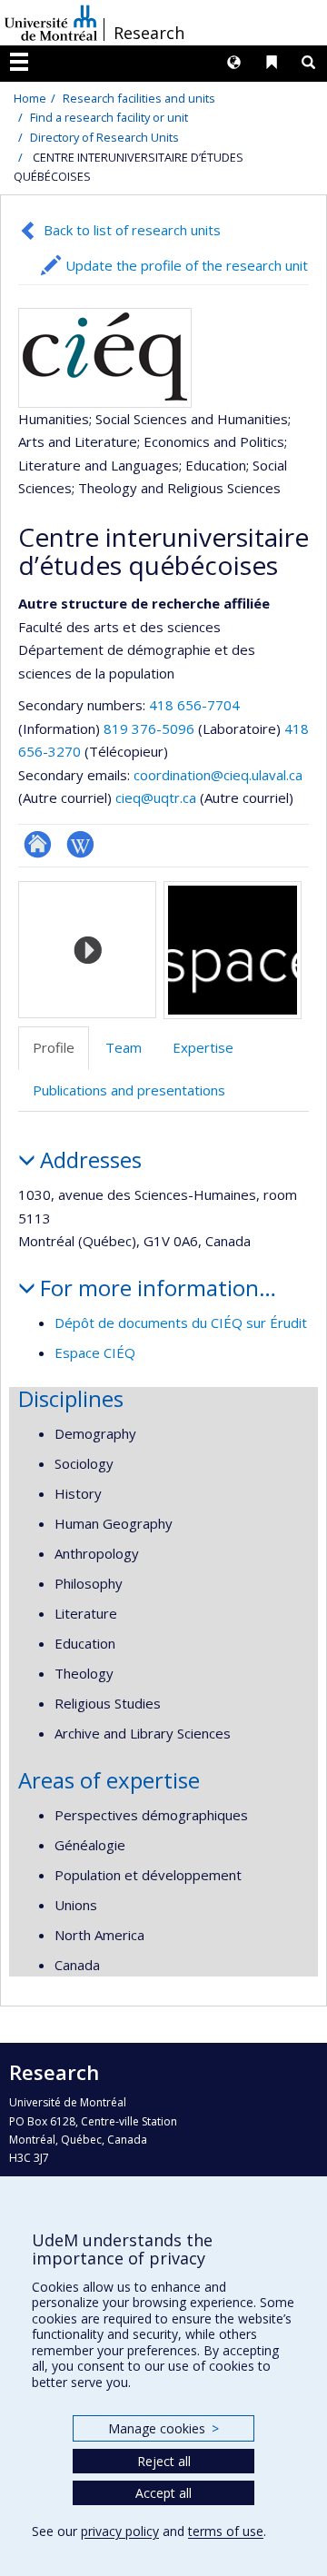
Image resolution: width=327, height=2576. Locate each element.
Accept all (163, 2493)
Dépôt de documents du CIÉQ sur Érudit (181, 1323)
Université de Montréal (51, 23)
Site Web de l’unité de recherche (38, 844)
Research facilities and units (139, 98)
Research (149, 33)
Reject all (164, 2461)
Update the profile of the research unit (187, 265)
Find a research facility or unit (109, 117)
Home (30, 98)
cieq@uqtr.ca (156, 798)
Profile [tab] (54, 1047)
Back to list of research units (132, 230)
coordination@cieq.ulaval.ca (218, 775)
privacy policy (120, 2531)
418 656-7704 (194, 705)
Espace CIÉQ (95, 1352)
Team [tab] (124, 1047)
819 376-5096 (151, 728)
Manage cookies (163, 2428)
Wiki (80, 844)
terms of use (226, 2531)
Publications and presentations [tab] (129, 1090)
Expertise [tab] (203, 1047)
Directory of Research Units (104, 137)
